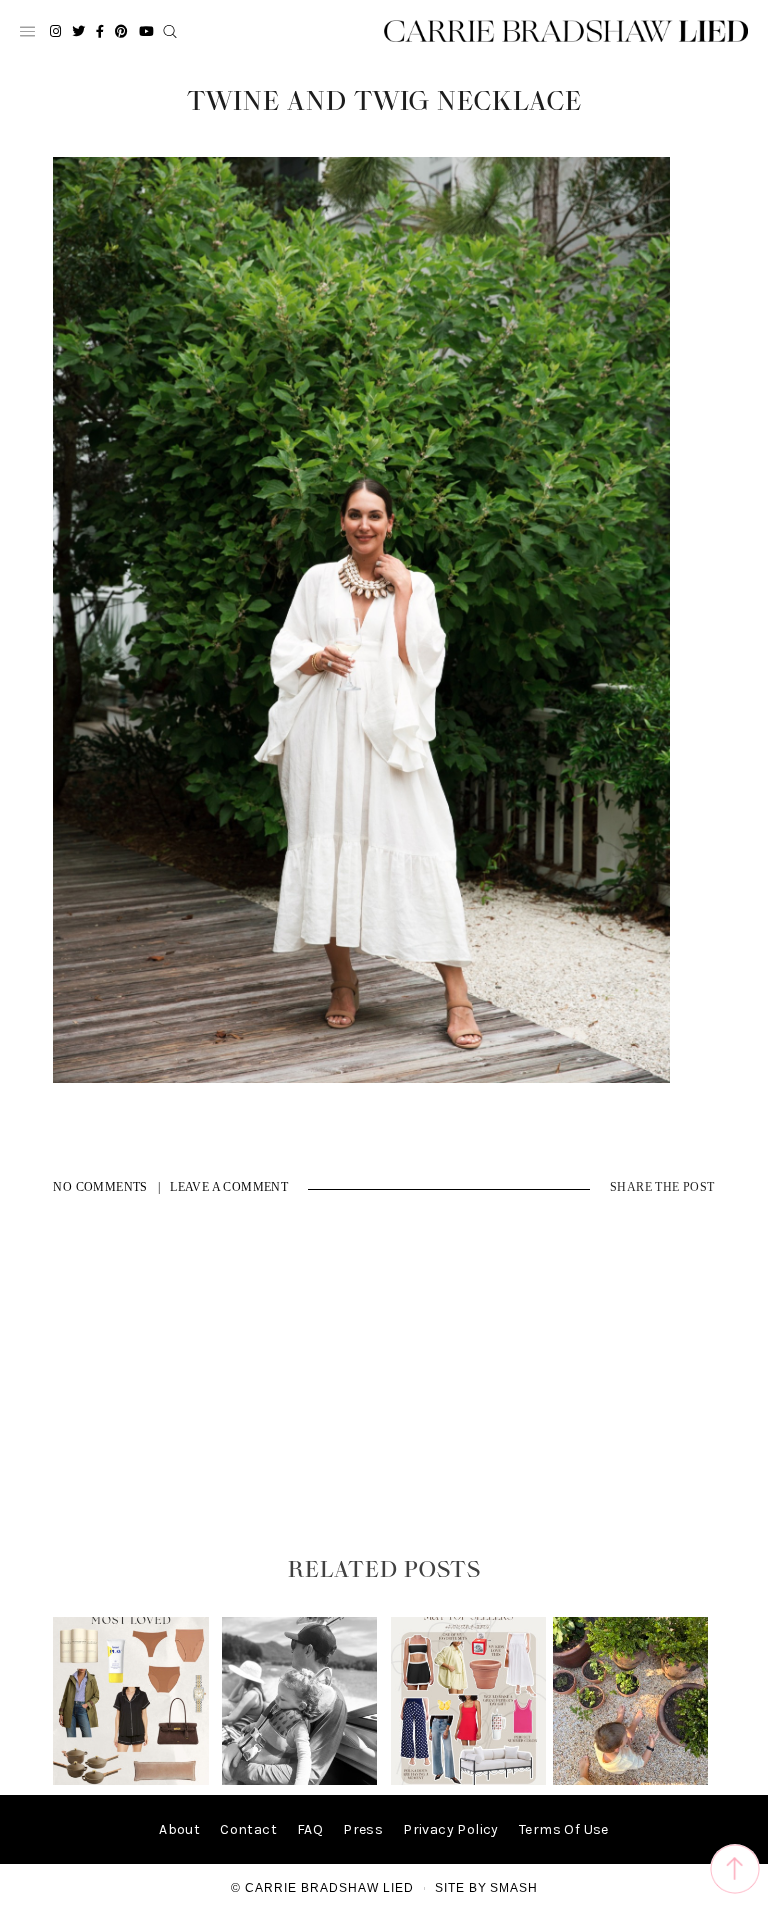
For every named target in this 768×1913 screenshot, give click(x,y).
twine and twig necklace (384, 102)
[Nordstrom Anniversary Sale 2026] (130, 1780)
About (179, 1829)
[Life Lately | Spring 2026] (630, 1780)
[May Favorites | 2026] (468, 1780)
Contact (248, 1829)
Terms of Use (564, 1829)
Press (363, 1829)
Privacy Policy (451, 1829)
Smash (514, 1888)
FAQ (310, 1829)
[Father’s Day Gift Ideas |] (299, 1780)
